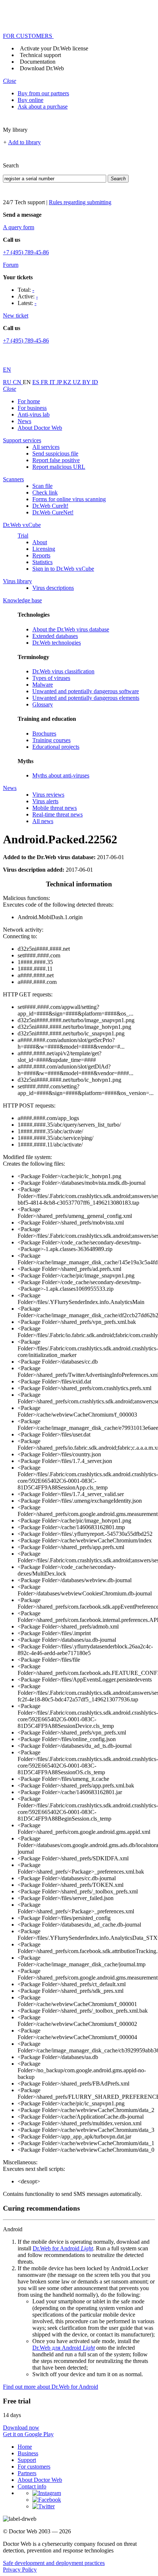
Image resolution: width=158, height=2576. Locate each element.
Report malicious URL (59, 467)
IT (53, 382)
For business (32, 408)
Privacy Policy (20, 2570)
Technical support (40, 55)
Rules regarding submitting (80, 202)
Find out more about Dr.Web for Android (51, 2387)
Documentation (38, 62)
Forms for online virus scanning (69, 499)
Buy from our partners (43, 93)
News (24, 421)
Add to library (24, 142)
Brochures (44, 734)
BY (87, 382)
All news (43, 821)
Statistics (42, 562)
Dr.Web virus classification (63, 671)
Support (27, 2460)
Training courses (51, 740)
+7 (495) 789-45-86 (26, 252)
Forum (11, 265)
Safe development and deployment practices (54, 2563)
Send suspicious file (55, 453)
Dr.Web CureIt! (50, 506)
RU (8, 382)
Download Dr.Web (42, 68)
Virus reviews (48, 795)
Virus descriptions (53, 588)
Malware (43, 685)
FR (45, 382)
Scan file (42, 486)
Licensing (44, 549)
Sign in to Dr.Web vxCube (63, 569)
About (40, 542)
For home (29, 401)
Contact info (32, 2486)
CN (18, 382)
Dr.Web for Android (63, 2248)
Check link (45, 492)
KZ (68, 382)
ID (95, 382)
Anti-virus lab (34, 414)
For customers (34, 2467)
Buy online (30, 100)
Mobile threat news (55, 808)
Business (28, 2453)
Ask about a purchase (43, 107)
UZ (78, 382)
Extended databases (55, 636)
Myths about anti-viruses (61, 775)
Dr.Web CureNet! (53, 512)
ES (37, 382)
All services (46, 447)
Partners (27, 2473)
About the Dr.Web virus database (71, 629)
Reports (41, 555)
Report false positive (56, 460)
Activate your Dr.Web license (54, 48)
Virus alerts (45, 801)
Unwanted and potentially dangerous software (86, 691)
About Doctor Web (40, 428)
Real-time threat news (58, 814)
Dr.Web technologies (57, 643)
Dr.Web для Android (64, 2348)
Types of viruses (51, 678)
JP (60, 382)
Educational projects (56, 747)
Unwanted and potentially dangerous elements (86, 698)
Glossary (43, 704)
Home (25, 2447)
